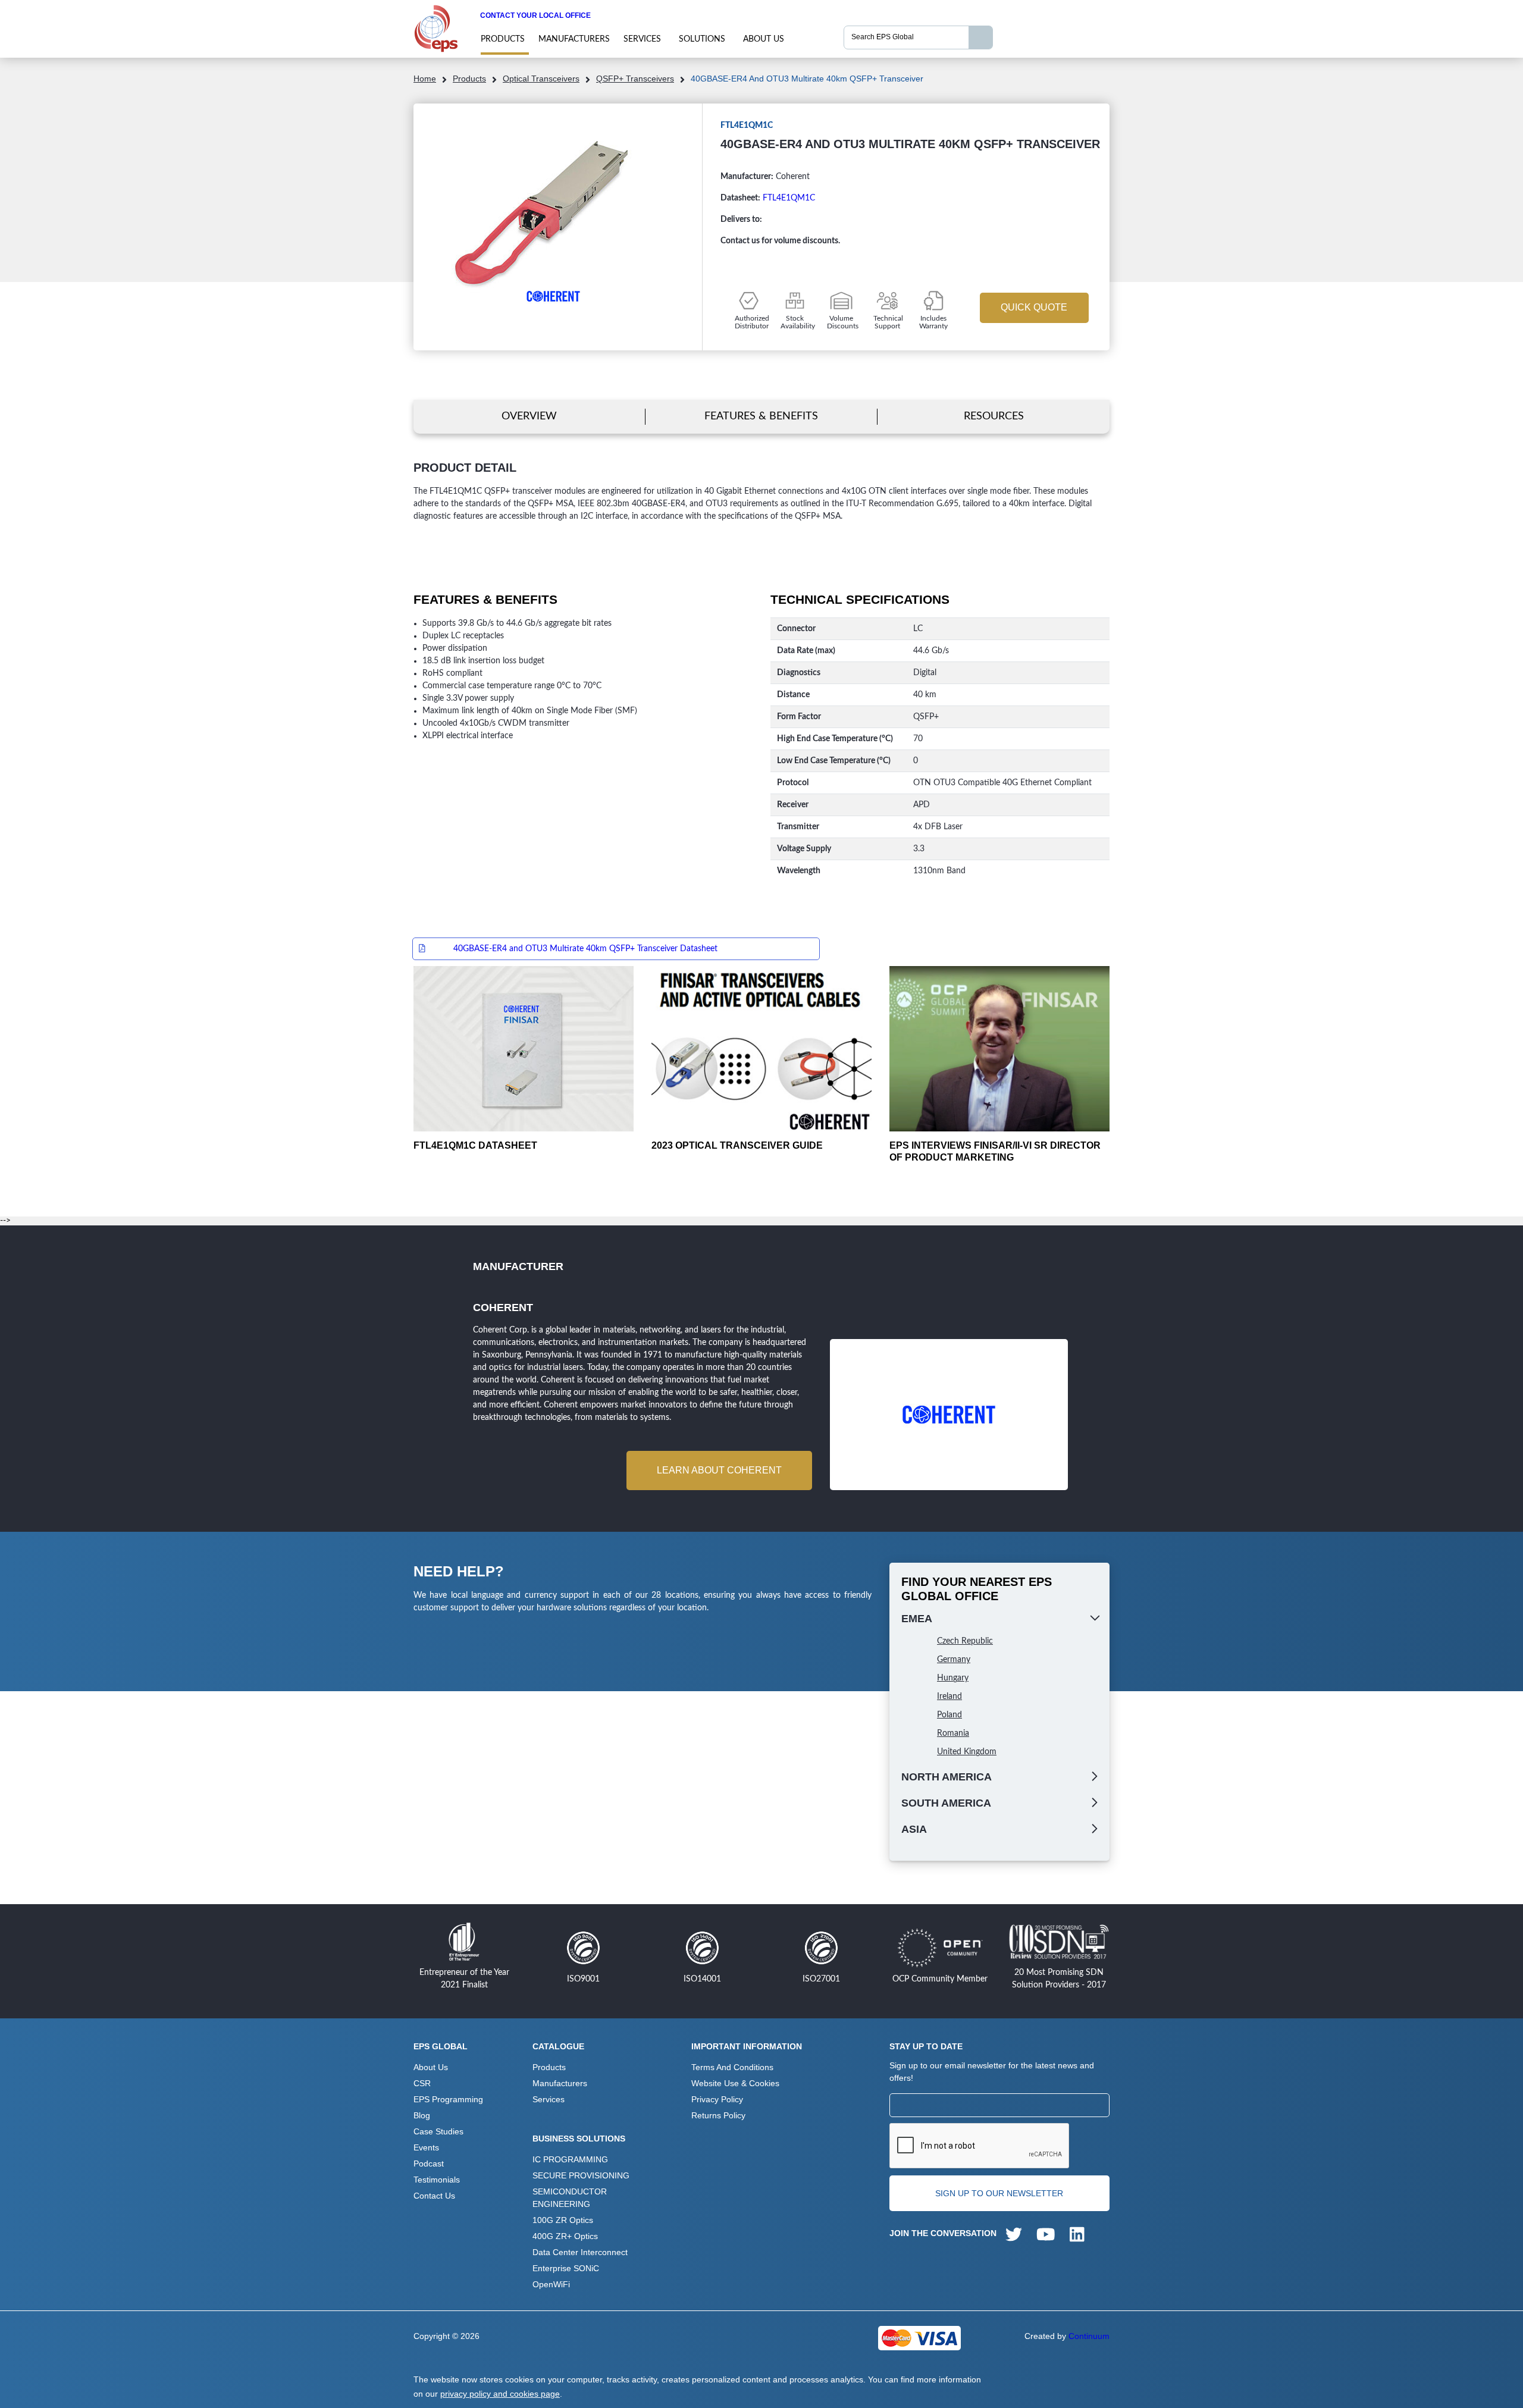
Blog (422, 2115)
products (503, 39)
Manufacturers (574, 39)
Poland (949, 1715)
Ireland (949, 1697)
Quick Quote (1034, 307)
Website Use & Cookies (735, 2083)
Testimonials (437, 2180)
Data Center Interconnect (580, 2252)
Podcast (429, 2164)
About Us (764, 39)
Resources (994, 416)
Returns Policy (718, 2115)
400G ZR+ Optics (565, 2236)
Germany (954, 1660)
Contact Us (434, 2196)
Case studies (438, 2131)
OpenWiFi (551, 2284)
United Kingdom (967, 1752)
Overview (529, 416)
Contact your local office (535, 15)
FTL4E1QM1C (789, 198)
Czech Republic (965, 1641)
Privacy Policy (717, 2099)
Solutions (702, 39)
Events (426, 2147)
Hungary (953, 1678)
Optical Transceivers (541, 79)
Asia (914, 1829)
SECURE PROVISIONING (581, 2175)
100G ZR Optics (563, 2220)
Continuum (1089, 2336)
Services (642, 39)
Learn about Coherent (719, 1470)
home (425, 79)
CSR (422, 2083)
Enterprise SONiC (566, 2268)
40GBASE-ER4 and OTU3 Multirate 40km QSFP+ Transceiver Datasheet (585, 949)
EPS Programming (448, 2099)
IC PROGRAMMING (570, 2159)
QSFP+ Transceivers (635, 79)
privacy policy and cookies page (500, 2394)
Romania (953, 1733)
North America (947, 1777)
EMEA (917, 1619)
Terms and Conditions (732, 2067)
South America (946, 1803)
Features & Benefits (761, 416)
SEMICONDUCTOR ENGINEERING (570, 2198)
